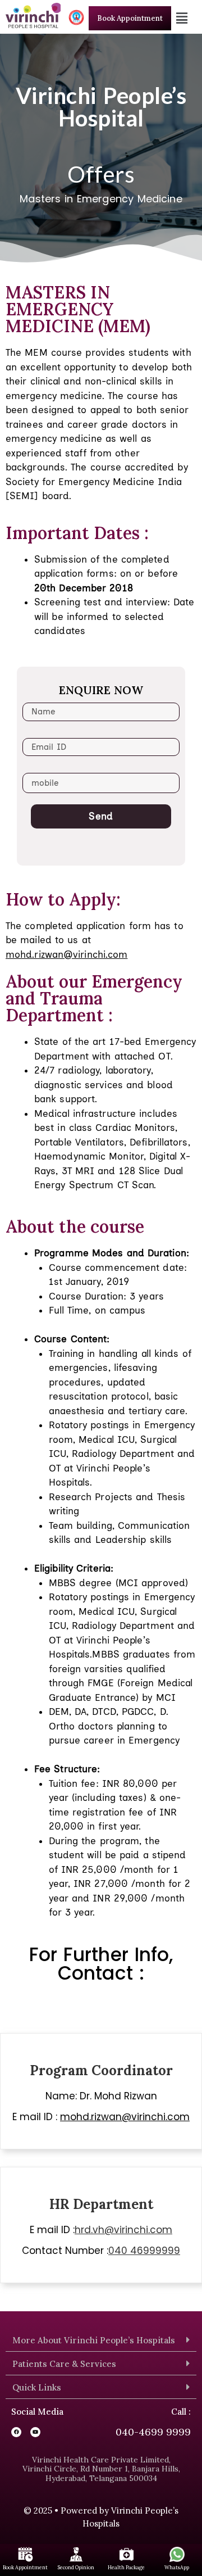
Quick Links (37, 2387)
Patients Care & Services (64, 2364)
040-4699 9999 (153, 2432)
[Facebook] (16, 2432)
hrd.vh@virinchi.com (123, 2230)
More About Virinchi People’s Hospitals (94, 2340)
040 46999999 (144, 2251)
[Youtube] (35, 2432)
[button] (182, 18)
